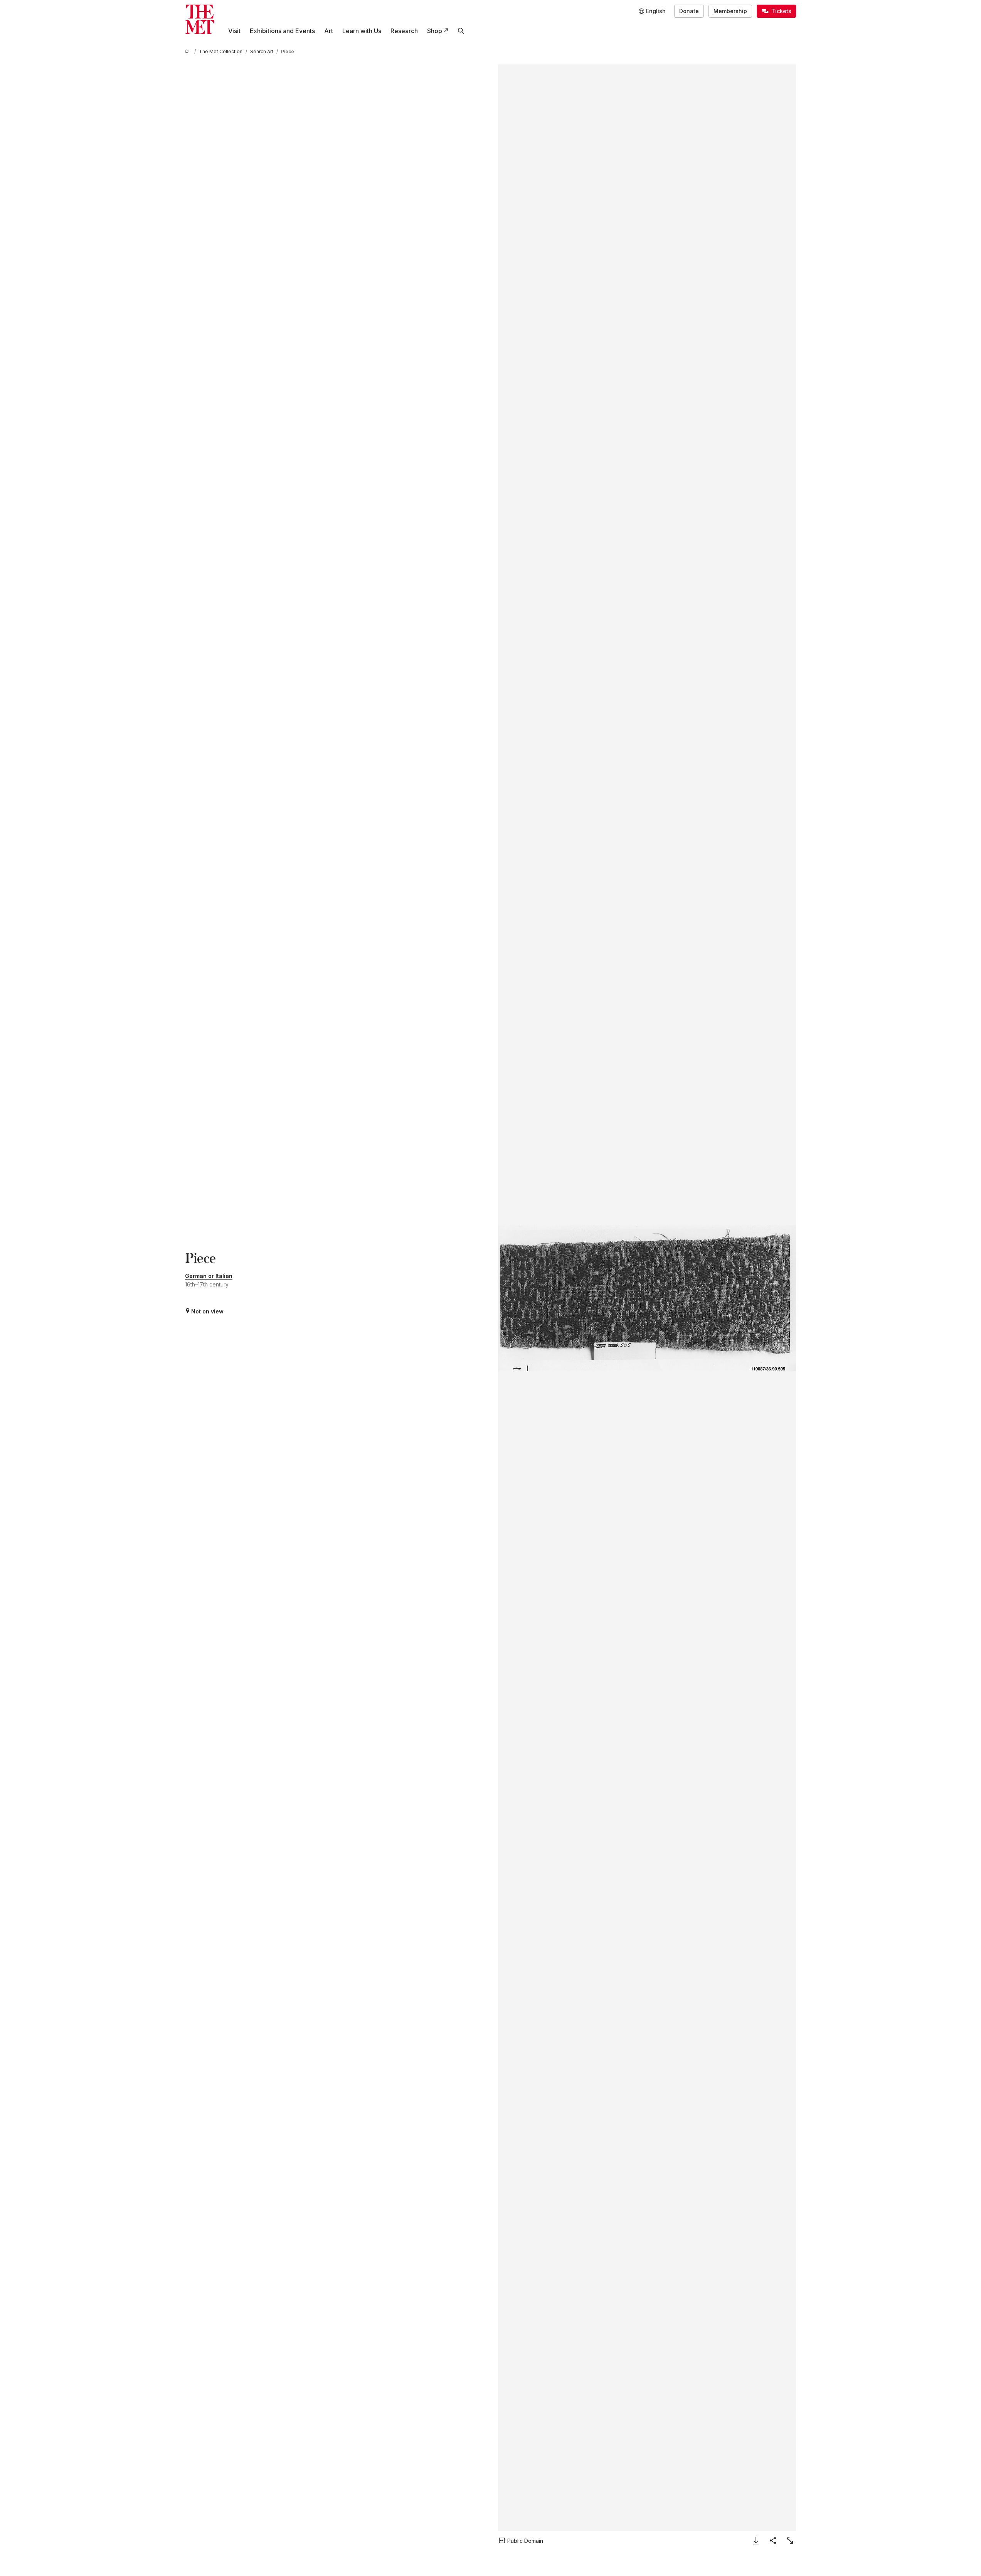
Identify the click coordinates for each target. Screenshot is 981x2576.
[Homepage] (200, 19)
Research (404, 31)
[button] (647, 1298)
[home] (188, 51)
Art (329, 31)
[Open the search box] (461, 31)
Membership (730, 11)
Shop (435, 31)
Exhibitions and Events (282, 31)
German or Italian (209, 1276)
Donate (689, 11)
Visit (234, 31)
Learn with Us (362, 31)
